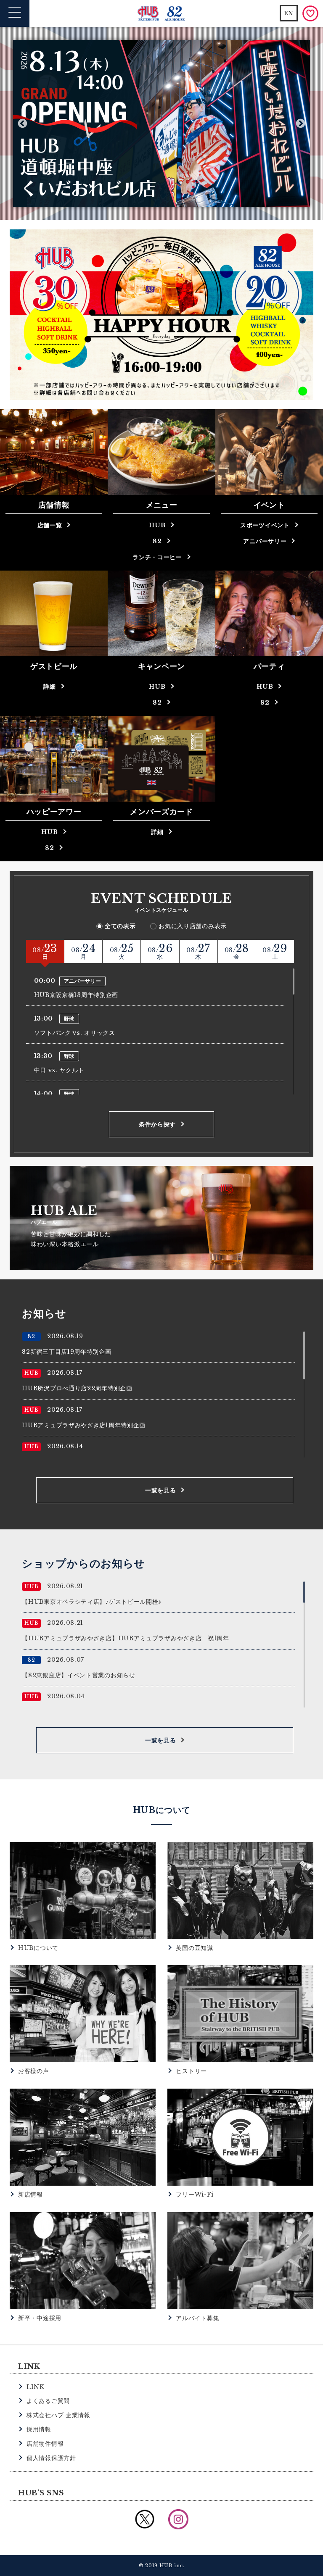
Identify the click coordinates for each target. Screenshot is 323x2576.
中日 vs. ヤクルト (59, 1070)
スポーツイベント (265, 525)
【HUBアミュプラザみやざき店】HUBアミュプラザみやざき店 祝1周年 (126, 1638)
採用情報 (39, 2429)
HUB (157, 525)
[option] (162, 124)
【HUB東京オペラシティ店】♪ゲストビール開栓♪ (92, 1602)
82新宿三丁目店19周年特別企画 (66, 1352)
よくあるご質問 (48, 2401)
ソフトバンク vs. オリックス (75, 1033)
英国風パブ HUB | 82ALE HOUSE (162, 14)
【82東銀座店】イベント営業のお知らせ (78, 1675)
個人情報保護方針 (51, 2458)
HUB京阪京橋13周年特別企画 (76, 995)
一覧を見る (161, 1490)
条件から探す (157, 1124)
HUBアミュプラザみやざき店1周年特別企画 (84, 1425)
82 (157, 541)
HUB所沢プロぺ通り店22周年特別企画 (77, 1388)
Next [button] (300, 123)
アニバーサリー (265, 541)
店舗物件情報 (45, 2444)
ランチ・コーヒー (157, 557)
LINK (36, 2387)
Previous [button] (23, 123)
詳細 (49, 687)
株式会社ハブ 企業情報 (58, 2415)
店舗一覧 (50, 525)
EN (289, 13)
